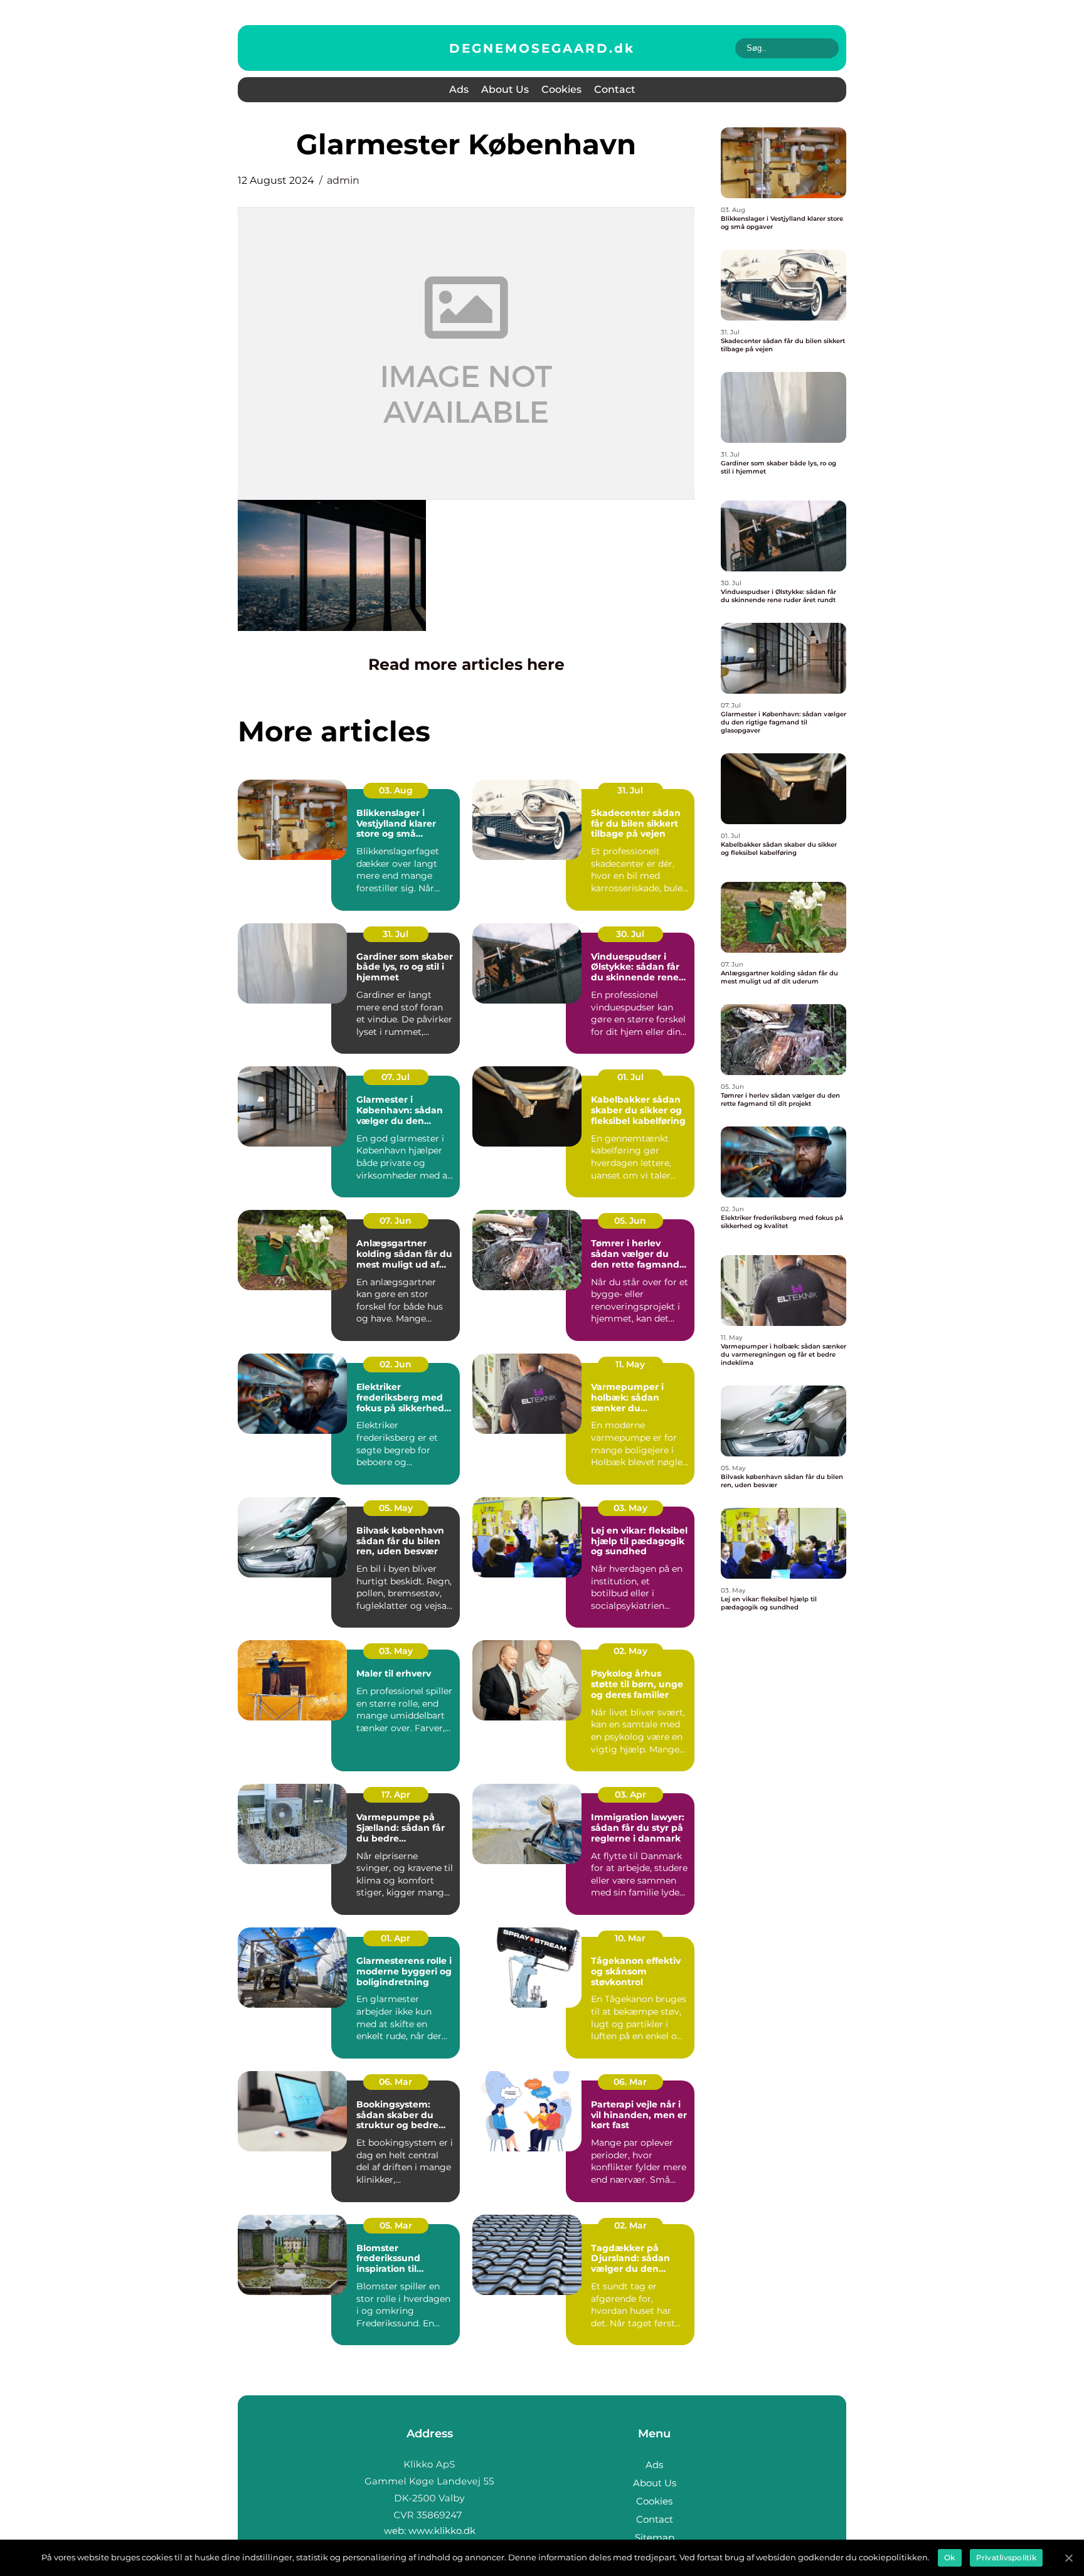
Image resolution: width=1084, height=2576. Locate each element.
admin (343, 180)
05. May (396, 1508)
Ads (459, 89)
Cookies (561, 89)
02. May (630, 1651)
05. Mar (396, 2225)
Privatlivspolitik (1006, 2557)
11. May (630, 1364)
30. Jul (630, 934)
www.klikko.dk (442, 2531)
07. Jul (396, 1077)
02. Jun (396, 1364)
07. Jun (396, 1221)
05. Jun (630, 1221)
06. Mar (396, 2082)
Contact (615, 89)
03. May (630, 1508)
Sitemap (655, 2537)
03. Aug (396, 790)
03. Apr (630, 1794)
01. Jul (630, 1077)
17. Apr (396, 1794)
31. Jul (630, 790)
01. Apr (396, 1938)
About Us (505, 89)
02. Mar (630, 2225)
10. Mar (630, 1938)
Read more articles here (466, 664)
